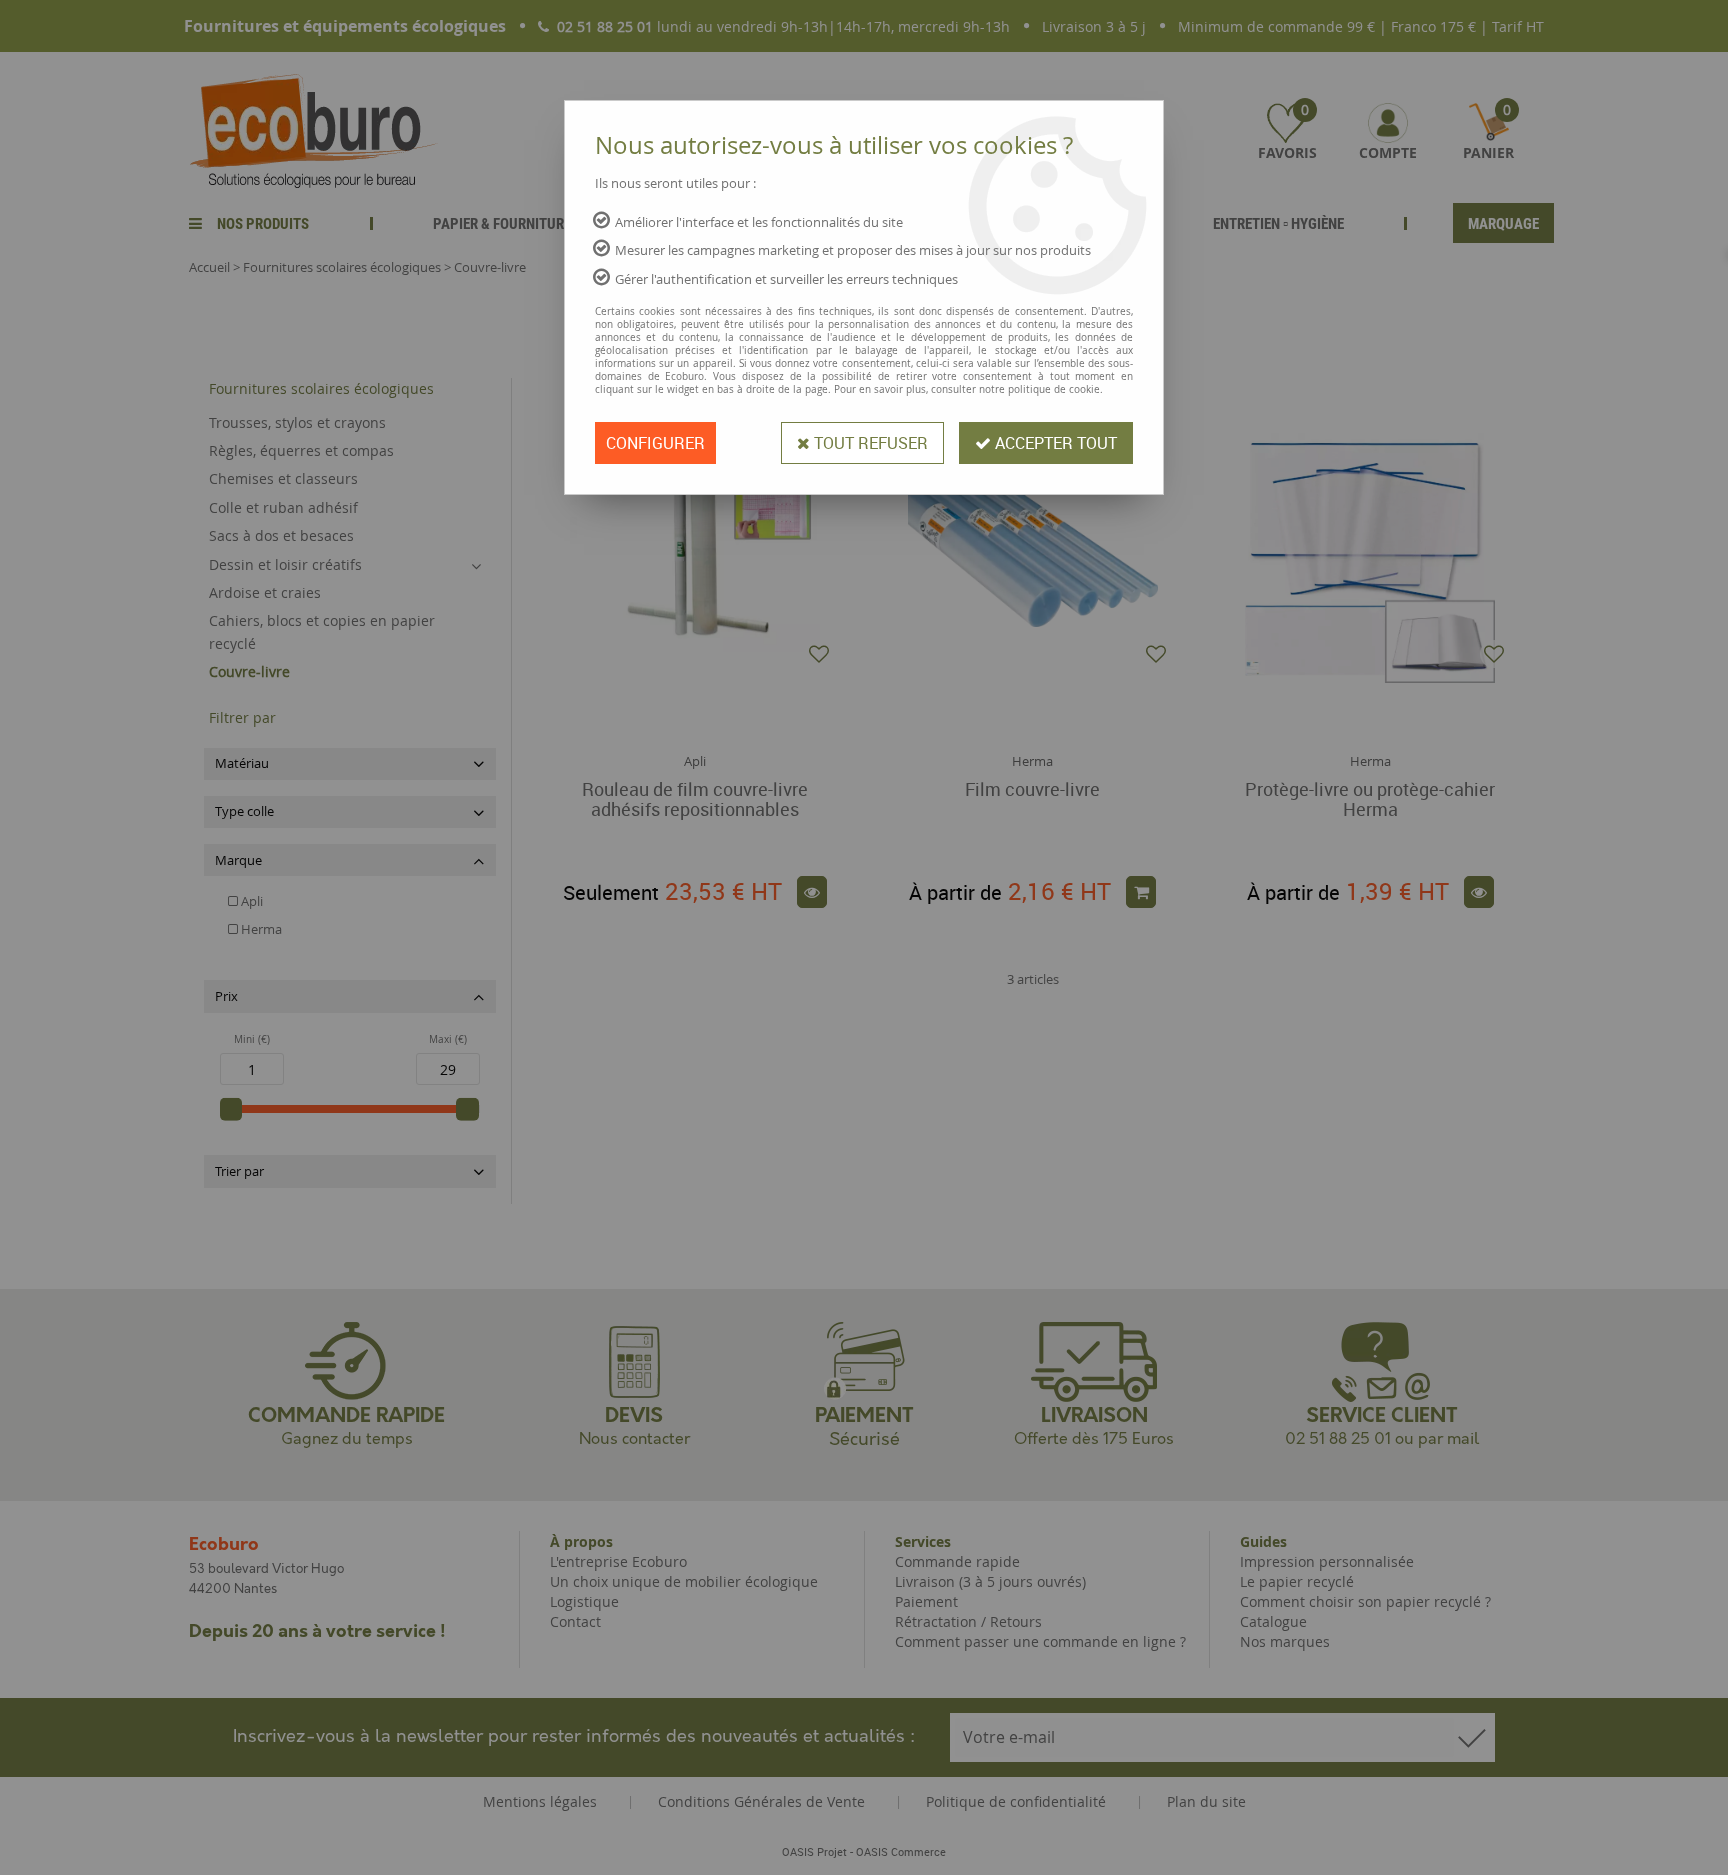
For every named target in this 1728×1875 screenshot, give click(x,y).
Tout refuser (869, 443)
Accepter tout (1054, 443)
